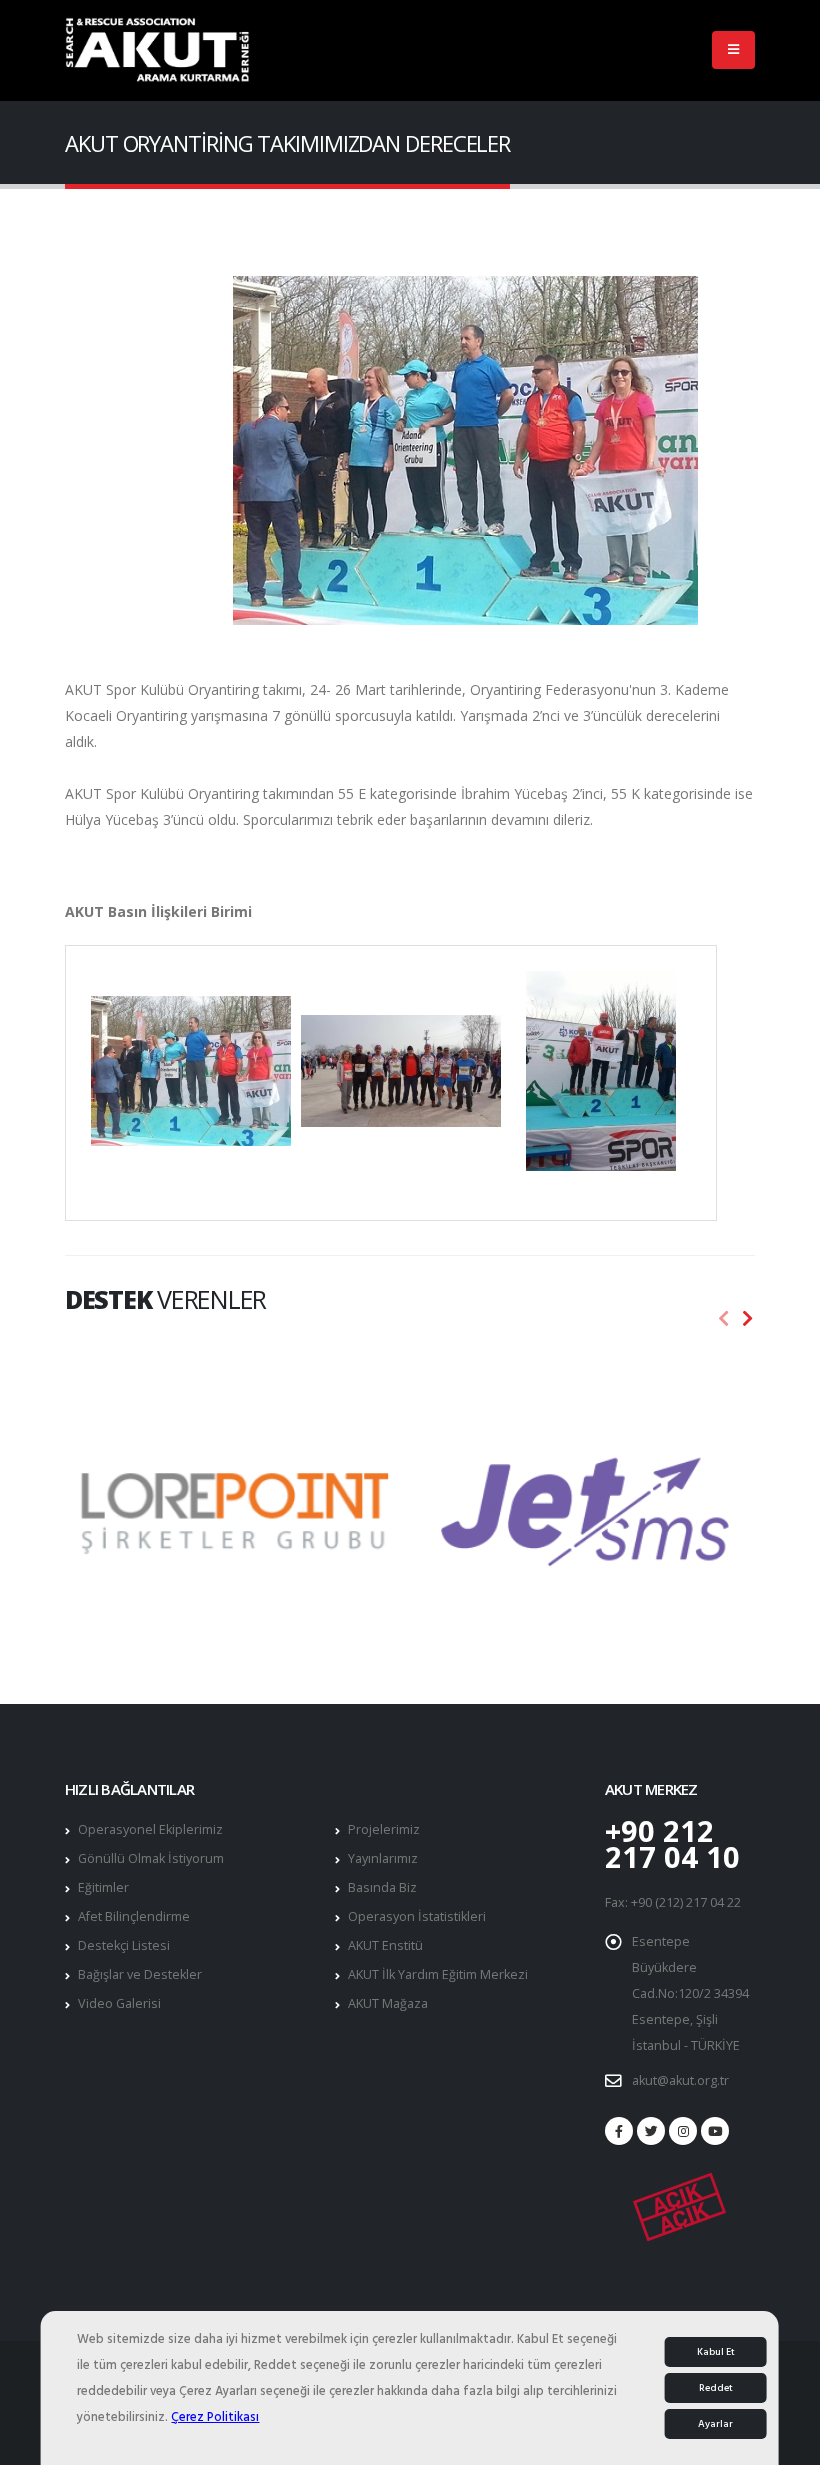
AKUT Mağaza (388, 2003)
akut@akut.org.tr (680, 2080)
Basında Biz (382, 1887)
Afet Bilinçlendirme (134, 1916)
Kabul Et (716, 2352)
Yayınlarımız (383, 1858)
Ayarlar (715, 2424)
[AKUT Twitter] (651, 2131)
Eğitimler (103, 1887)
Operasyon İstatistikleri (417, 1916)
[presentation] (724, 1319)
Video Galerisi (119, 2003)
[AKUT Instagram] (683, 2131)
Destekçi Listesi (124, 1945)
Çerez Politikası (215, 2417)
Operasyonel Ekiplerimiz (150, 1829)
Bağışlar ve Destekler (140, 1974)
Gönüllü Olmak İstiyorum (151, 1858)
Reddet (716, 2388)
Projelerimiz (384, 1829)
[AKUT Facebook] (619, 2131)
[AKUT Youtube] (715, 2131)
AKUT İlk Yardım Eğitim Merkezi (438, 1974)
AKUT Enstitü (385, 1945)
